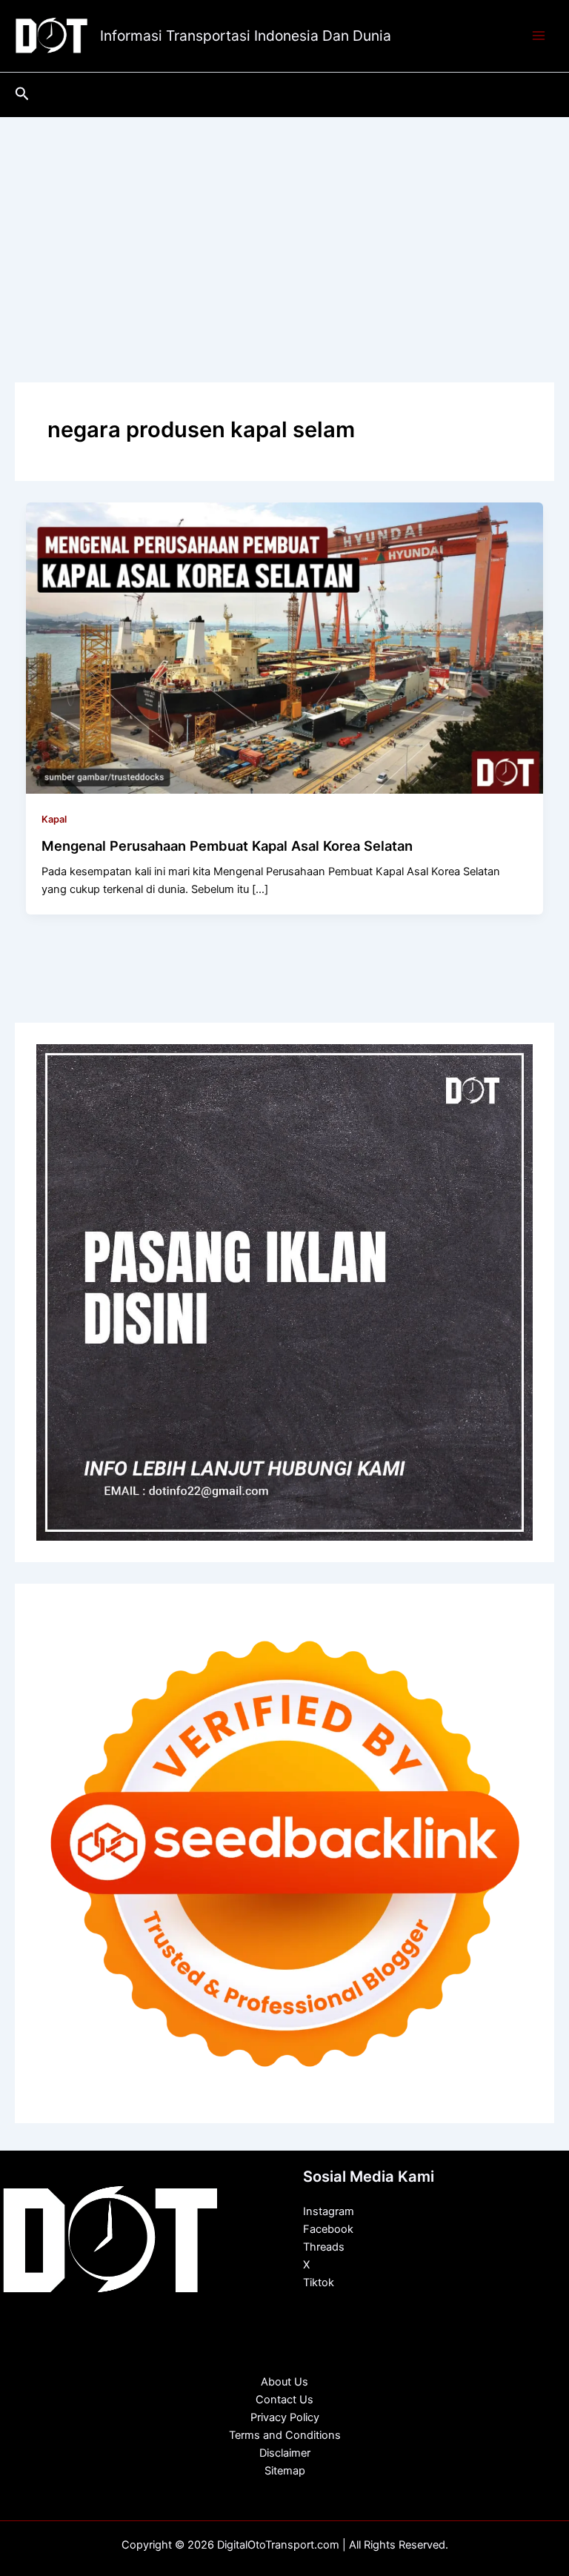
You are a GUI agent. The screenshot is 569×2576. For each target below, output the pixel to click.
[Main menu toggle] (539, 36)
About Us (284, 2382)
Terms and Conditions (285, 2435)
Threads (324, 2247)
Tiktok (319, 2283)
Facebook (328, 2229)
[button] (22, 94)
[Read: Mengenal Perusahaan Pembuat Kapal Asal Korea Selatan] (285, 647)
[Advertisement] (284, 228)
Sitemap (285, 2471)
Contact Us (284, 2400)
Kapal (54, 819)
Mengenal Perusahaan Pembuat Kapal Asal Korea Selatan (227, 846)
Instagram (329, 2211)
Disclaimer (285, 2453)
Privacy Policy (285, 2417)
